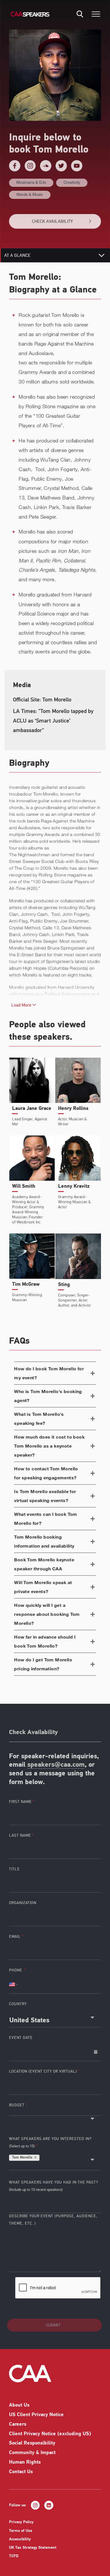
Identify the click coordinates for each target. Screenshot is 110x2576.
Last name (20, 1835)
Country (18, 2004)
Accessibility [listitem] (20, 2539)
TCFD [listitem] (14, 2556)
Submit (53, 2325)
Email (15, 1936)
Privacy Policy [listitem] (21, 2522)
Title (14, 1869)
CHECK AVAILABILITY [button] (52, 221)
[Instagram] (30, 166)
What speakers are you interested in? (50, 2142)
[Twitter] (61, 166)
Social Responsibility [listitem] (32, 2443)
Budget (17, 2105)
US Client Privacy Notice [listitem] (36, 2415)
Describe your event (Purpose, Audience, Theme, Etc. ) (53, 2220)
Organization (23, 1903)
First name (20, 1802)
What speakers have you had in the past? (54, 2186)
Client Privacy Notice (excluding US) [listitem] (50, 2434)
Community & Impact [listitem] (32, 2453)
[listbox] (55, 2113)
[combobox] (55, 2018)
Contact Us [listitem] (21, 2472)
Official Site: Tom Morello (42, 700)
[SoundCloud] (46, 166)
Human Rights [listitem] (25, 2463)
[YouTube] (77, 166)
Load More (22, 1005)
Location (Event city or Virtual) (43, 2071)
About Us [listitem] (19, 2405)
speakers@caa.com (56, 1765)
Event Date (21, 2038)
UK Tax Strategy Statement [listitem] (33, 2548)
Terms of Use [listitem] (21, 2531)
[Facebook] (15, 166)
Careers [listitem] (18, 2425)
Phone (16, 1970)
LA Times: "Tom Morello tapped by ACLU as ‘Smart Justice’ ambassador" (53, 721)
